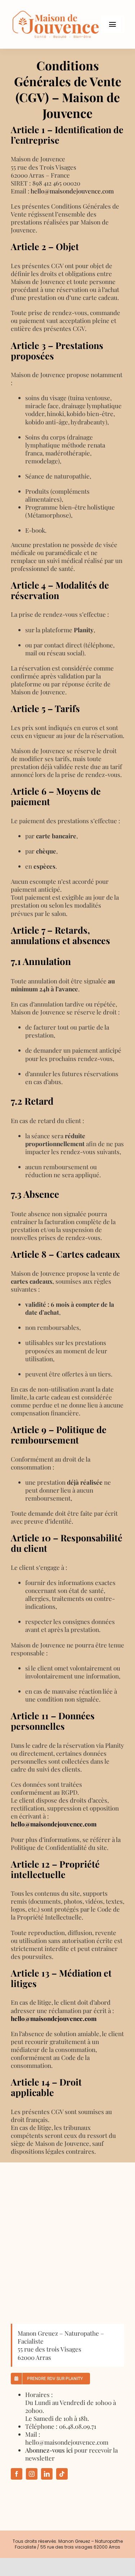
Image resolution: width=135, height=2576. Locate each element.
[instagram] (32, 2474)
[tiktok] (62, 2474)
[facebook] (17, 2474)
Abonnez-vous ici (49, 2450)
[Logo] (56, 14)
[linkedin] (47, 2474)
